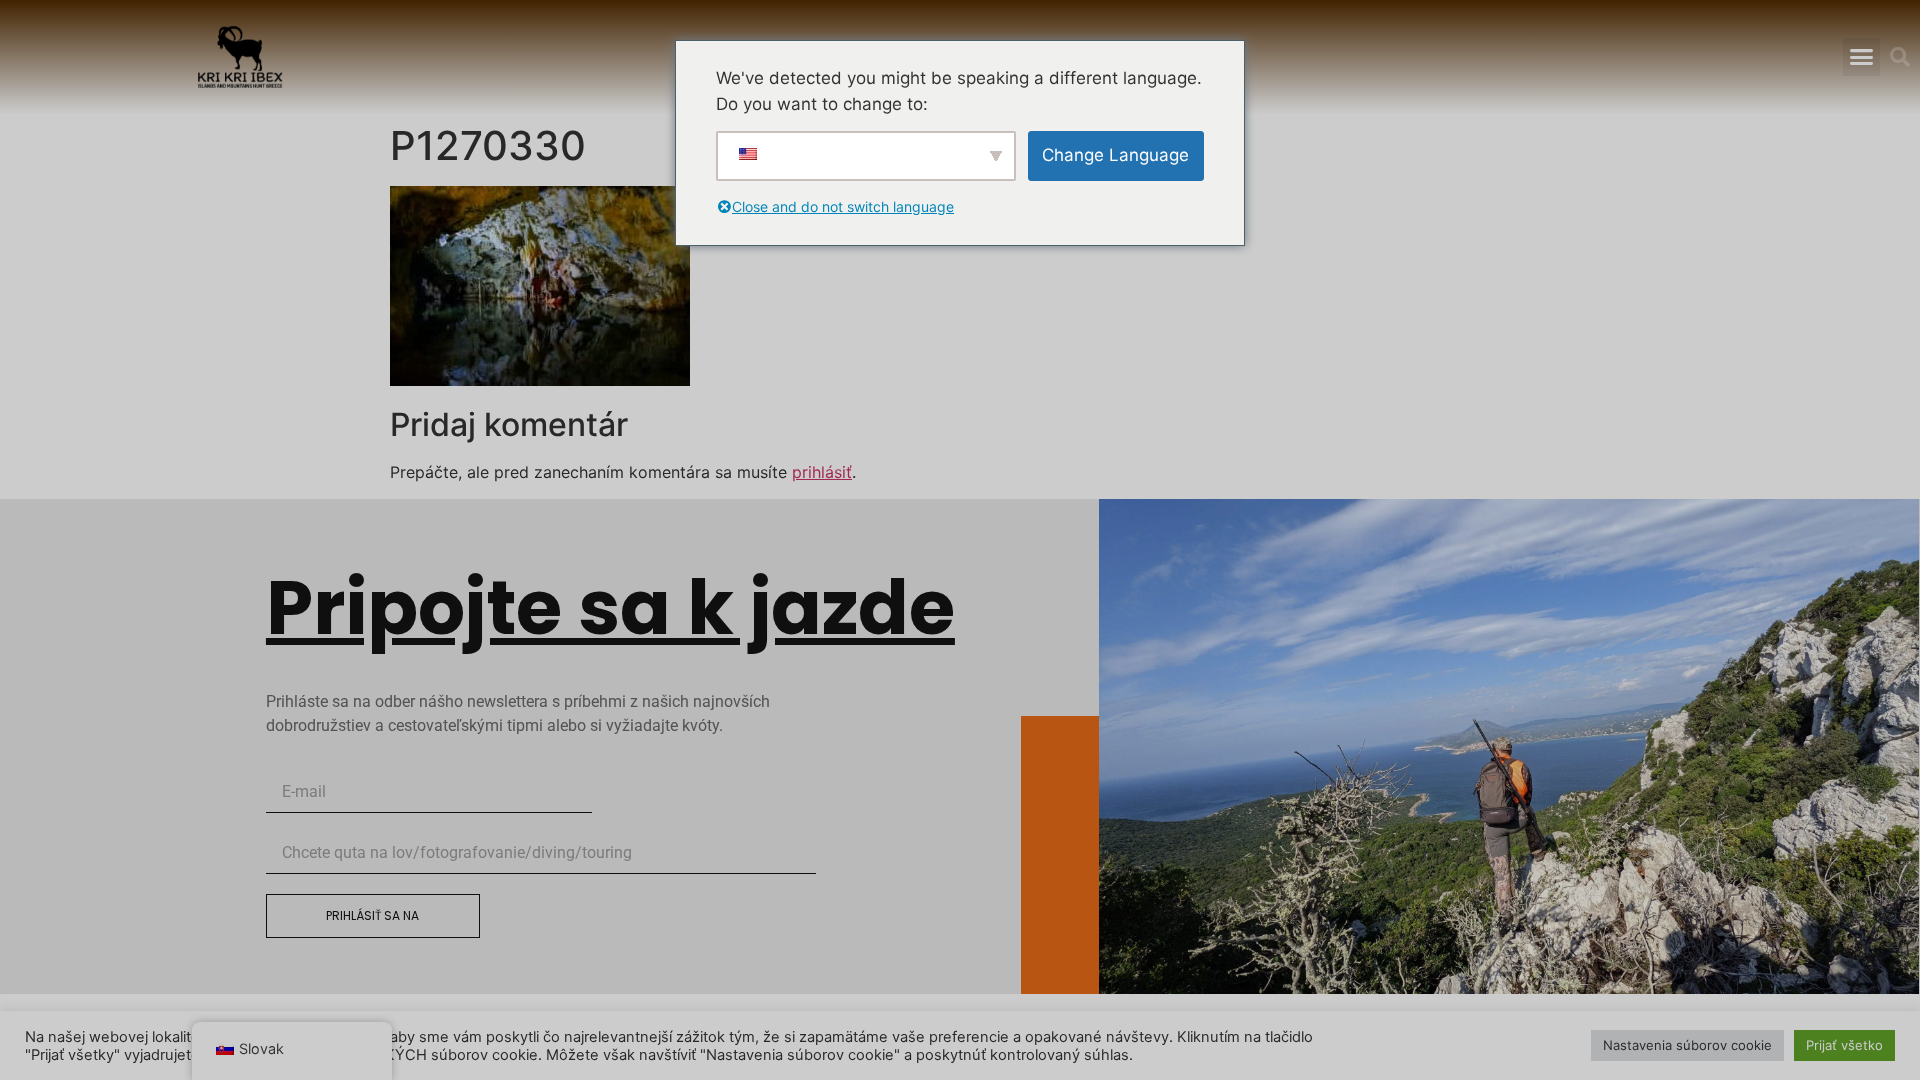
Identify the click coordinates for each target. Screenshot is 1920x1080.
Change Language (1115, 155)
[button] (1862, 57)
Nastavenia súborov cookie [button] (1687, 1045)
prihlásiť (822, 472)
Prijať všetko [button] (1844, 1045)
